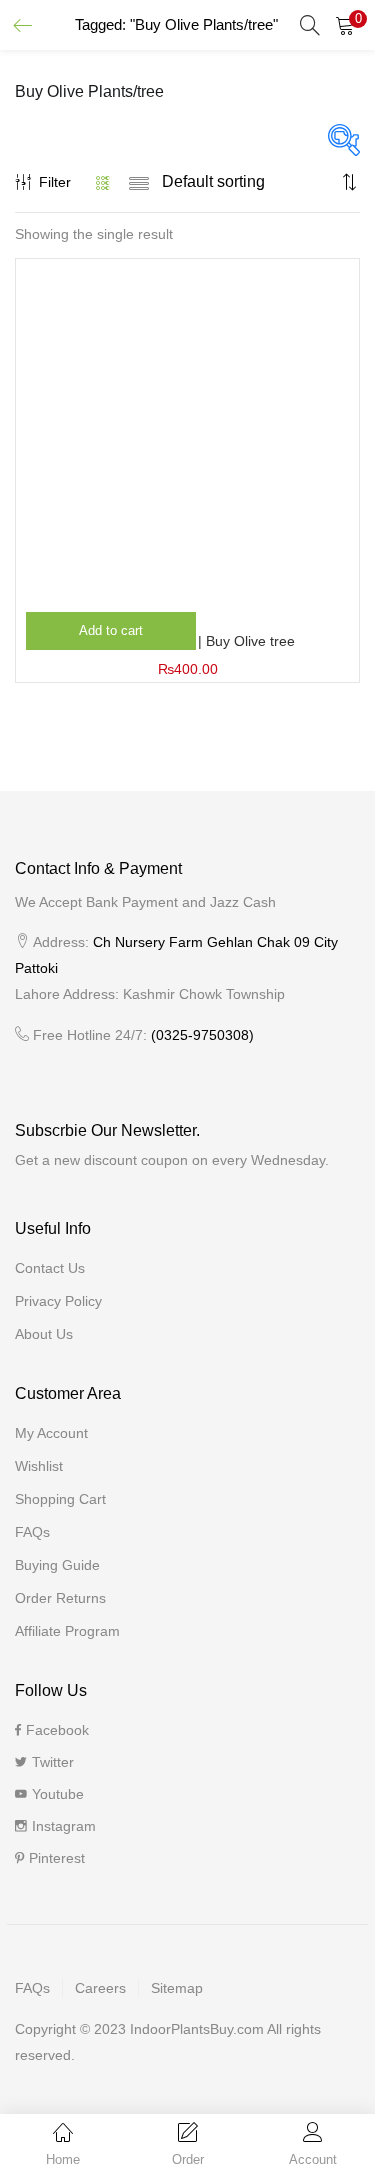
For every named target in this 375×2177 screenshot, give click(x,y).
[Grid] (103, 182)
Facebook (57, 1730)
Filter (55, 182)
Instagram (64, 1826)
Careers (100, 1988)
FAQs (32, 1532)
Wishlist (39, 1466)
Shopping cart (60, 1499)
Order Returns (60, 1598)
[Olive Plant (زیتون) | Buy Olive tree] (187, 429)
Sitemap (177, 1988)
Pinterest (57, 1858)
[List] (139, 182)
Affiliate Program (67, 1631)
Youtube (58, 1794)
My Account (51, 1433)
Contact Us (50, 1268)
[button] (345, 25)
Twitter (53, 1762)
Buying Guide (57, 1565)
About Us (44, 1334)
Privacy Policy (58, 1301)
